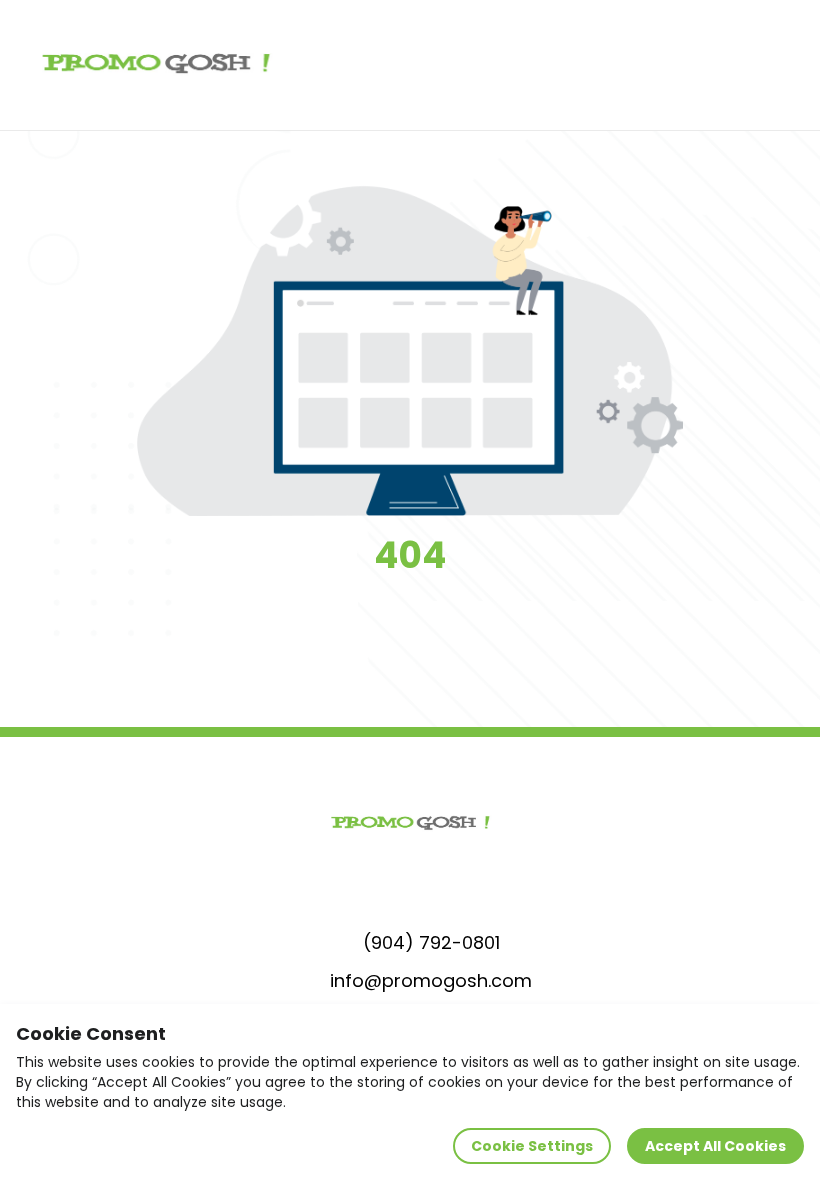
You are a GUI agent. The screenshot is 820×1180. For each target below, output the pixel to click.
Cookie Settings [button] (532, 1146)
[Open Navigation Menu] (786, 65)
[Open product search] (744, 65)
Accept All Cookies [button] (715, 1146)
